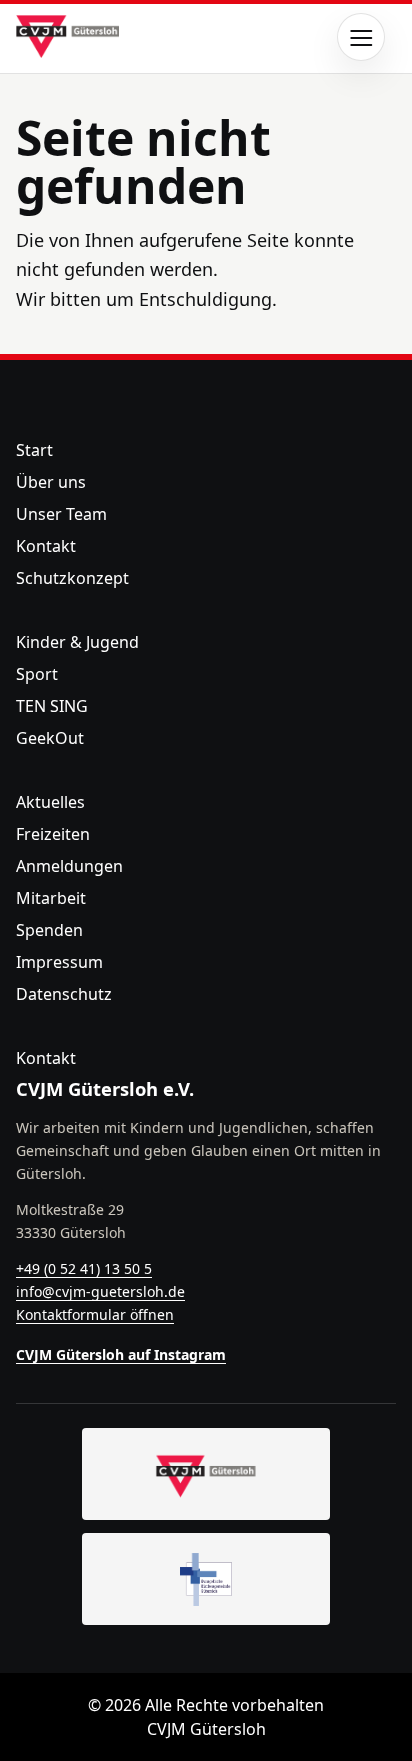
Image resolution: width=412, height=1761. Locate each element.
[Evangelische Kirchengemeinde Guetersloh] (206, 1579)
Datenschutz (64, 994)
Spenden (49, 930)
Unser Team (61, 514)
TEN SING (52, 706)
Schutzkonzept (72, 578)
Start (34, 450)
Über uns (51, 482)
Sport (37, 674)
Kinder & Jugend (77, 642)
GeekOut (50, 738)
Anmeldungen (69, 866)
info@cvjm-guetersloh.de (100, 1291)
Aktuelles (50, 802)
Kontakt (46, 546)
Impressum (59, 962)
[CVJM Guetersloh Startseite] (206, 1474)
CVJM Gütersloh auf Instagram (121, 1354)
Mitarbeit (51, 898)
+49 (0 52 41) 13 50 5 (84, 1268)
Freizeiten (53, 834)
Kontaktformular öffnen (95, 1314)
